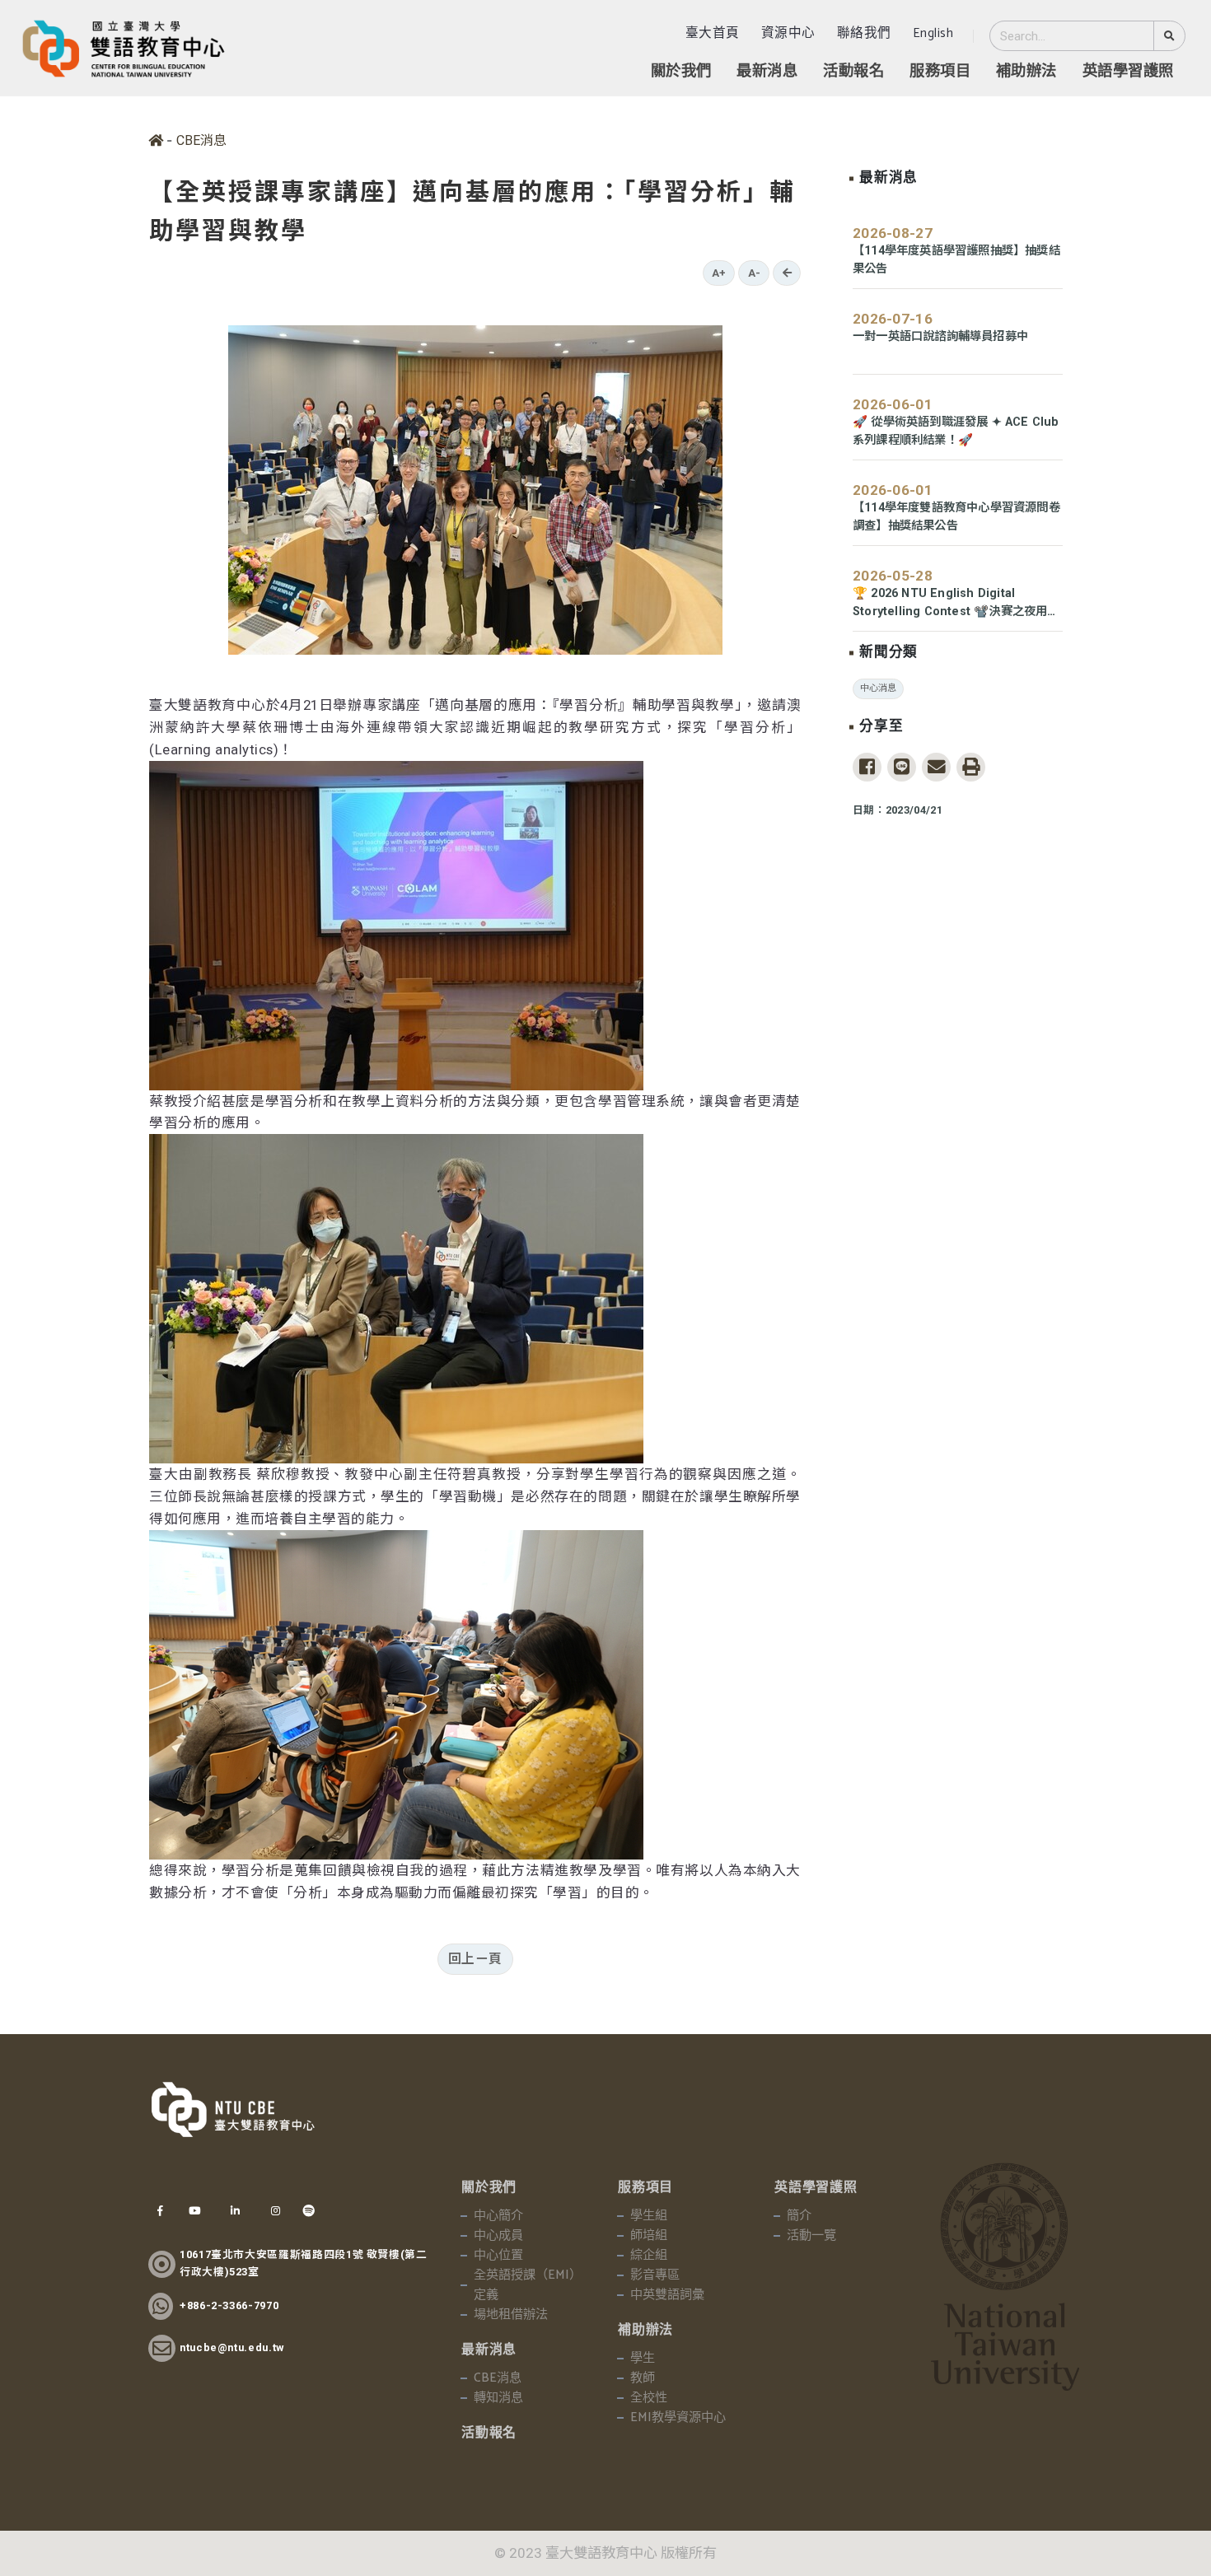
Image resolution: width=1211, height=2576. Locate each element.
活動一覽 (811, 2236)
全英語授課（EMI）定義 (528, 2285)
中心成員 (498, 2236)
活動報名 (853, 72)
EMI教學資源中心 (678, 2418)
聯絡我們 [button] (864, 33)
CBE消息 (201, 140)
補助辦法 (1026, 72)
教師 (643, 2378)
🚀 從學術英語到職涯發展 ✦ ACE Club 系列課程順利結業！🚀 (956, 431)
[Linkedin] (235, 2211)
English (933, 33)
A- (754, 273)
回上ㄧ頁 (475, 1959)
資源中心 (788, 33)
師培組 (649, 2236)
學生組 (649, 2216)
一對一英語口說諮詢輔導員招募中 (940, 336)
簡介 (799, 2216)
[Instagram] (275, 2211)
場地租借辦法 (511, 2315)
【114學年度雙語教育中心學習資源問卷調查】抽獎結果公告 (956, 517)
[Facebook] (160, 2211)
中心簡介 (498, 2216)
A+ (719, 273)
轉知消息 (498, 2398)
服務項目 (940, 72)
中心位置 (498, 2256)
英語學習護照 (1128, 72)
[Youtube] (194, 2211)
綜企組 (649, 2256)
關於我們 (681, 72)
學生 (643, 2359)
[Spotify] (309, 2211)
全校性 (649, 2398)
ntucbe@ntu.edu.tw (232, 2347)
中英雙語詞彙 (667, 2295)
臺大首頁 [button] (713, 33)
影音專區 (655, 2275)
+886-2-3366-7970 (229, 2305)
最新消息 (767, 72)
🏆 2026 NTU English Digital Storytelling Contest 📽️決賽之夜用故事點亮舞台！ (956, 604)
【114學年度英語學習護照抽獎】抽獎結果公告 (956, 260)
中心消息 (878, 688)
